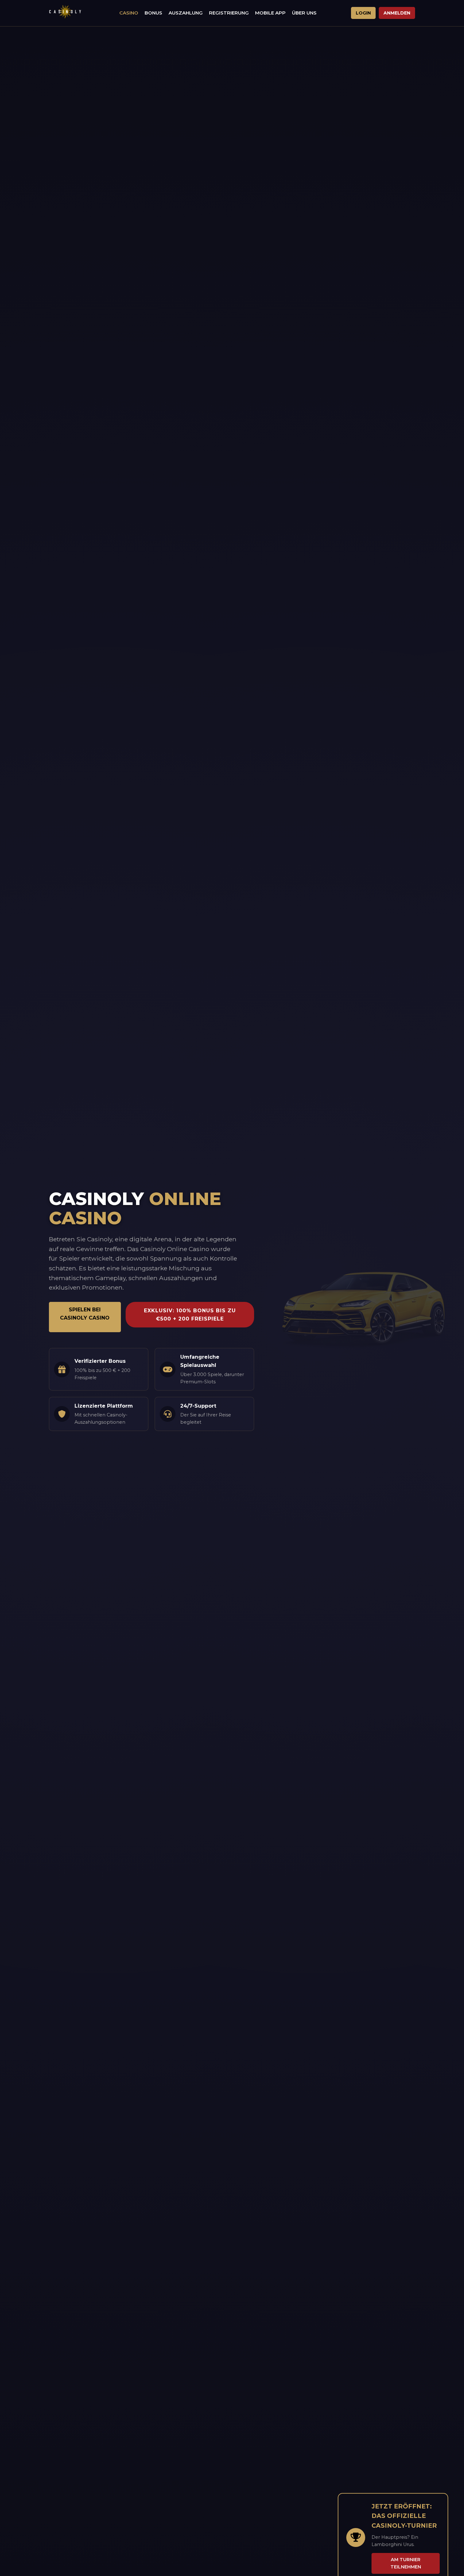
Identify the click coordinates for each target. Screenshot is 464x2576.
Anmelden (397, 13)
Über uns (304, 13)
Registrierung (229, 13)
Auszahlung (186, 13)
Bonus (153, 13)
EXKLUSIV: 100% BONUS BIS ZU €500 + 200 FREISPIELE (190, 1315)
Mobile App (270, 13)
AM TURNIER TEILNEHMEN (406, 2563)
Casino (129, 13)
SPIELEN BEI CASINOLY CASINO (85, 1314)
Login (363, 13)
